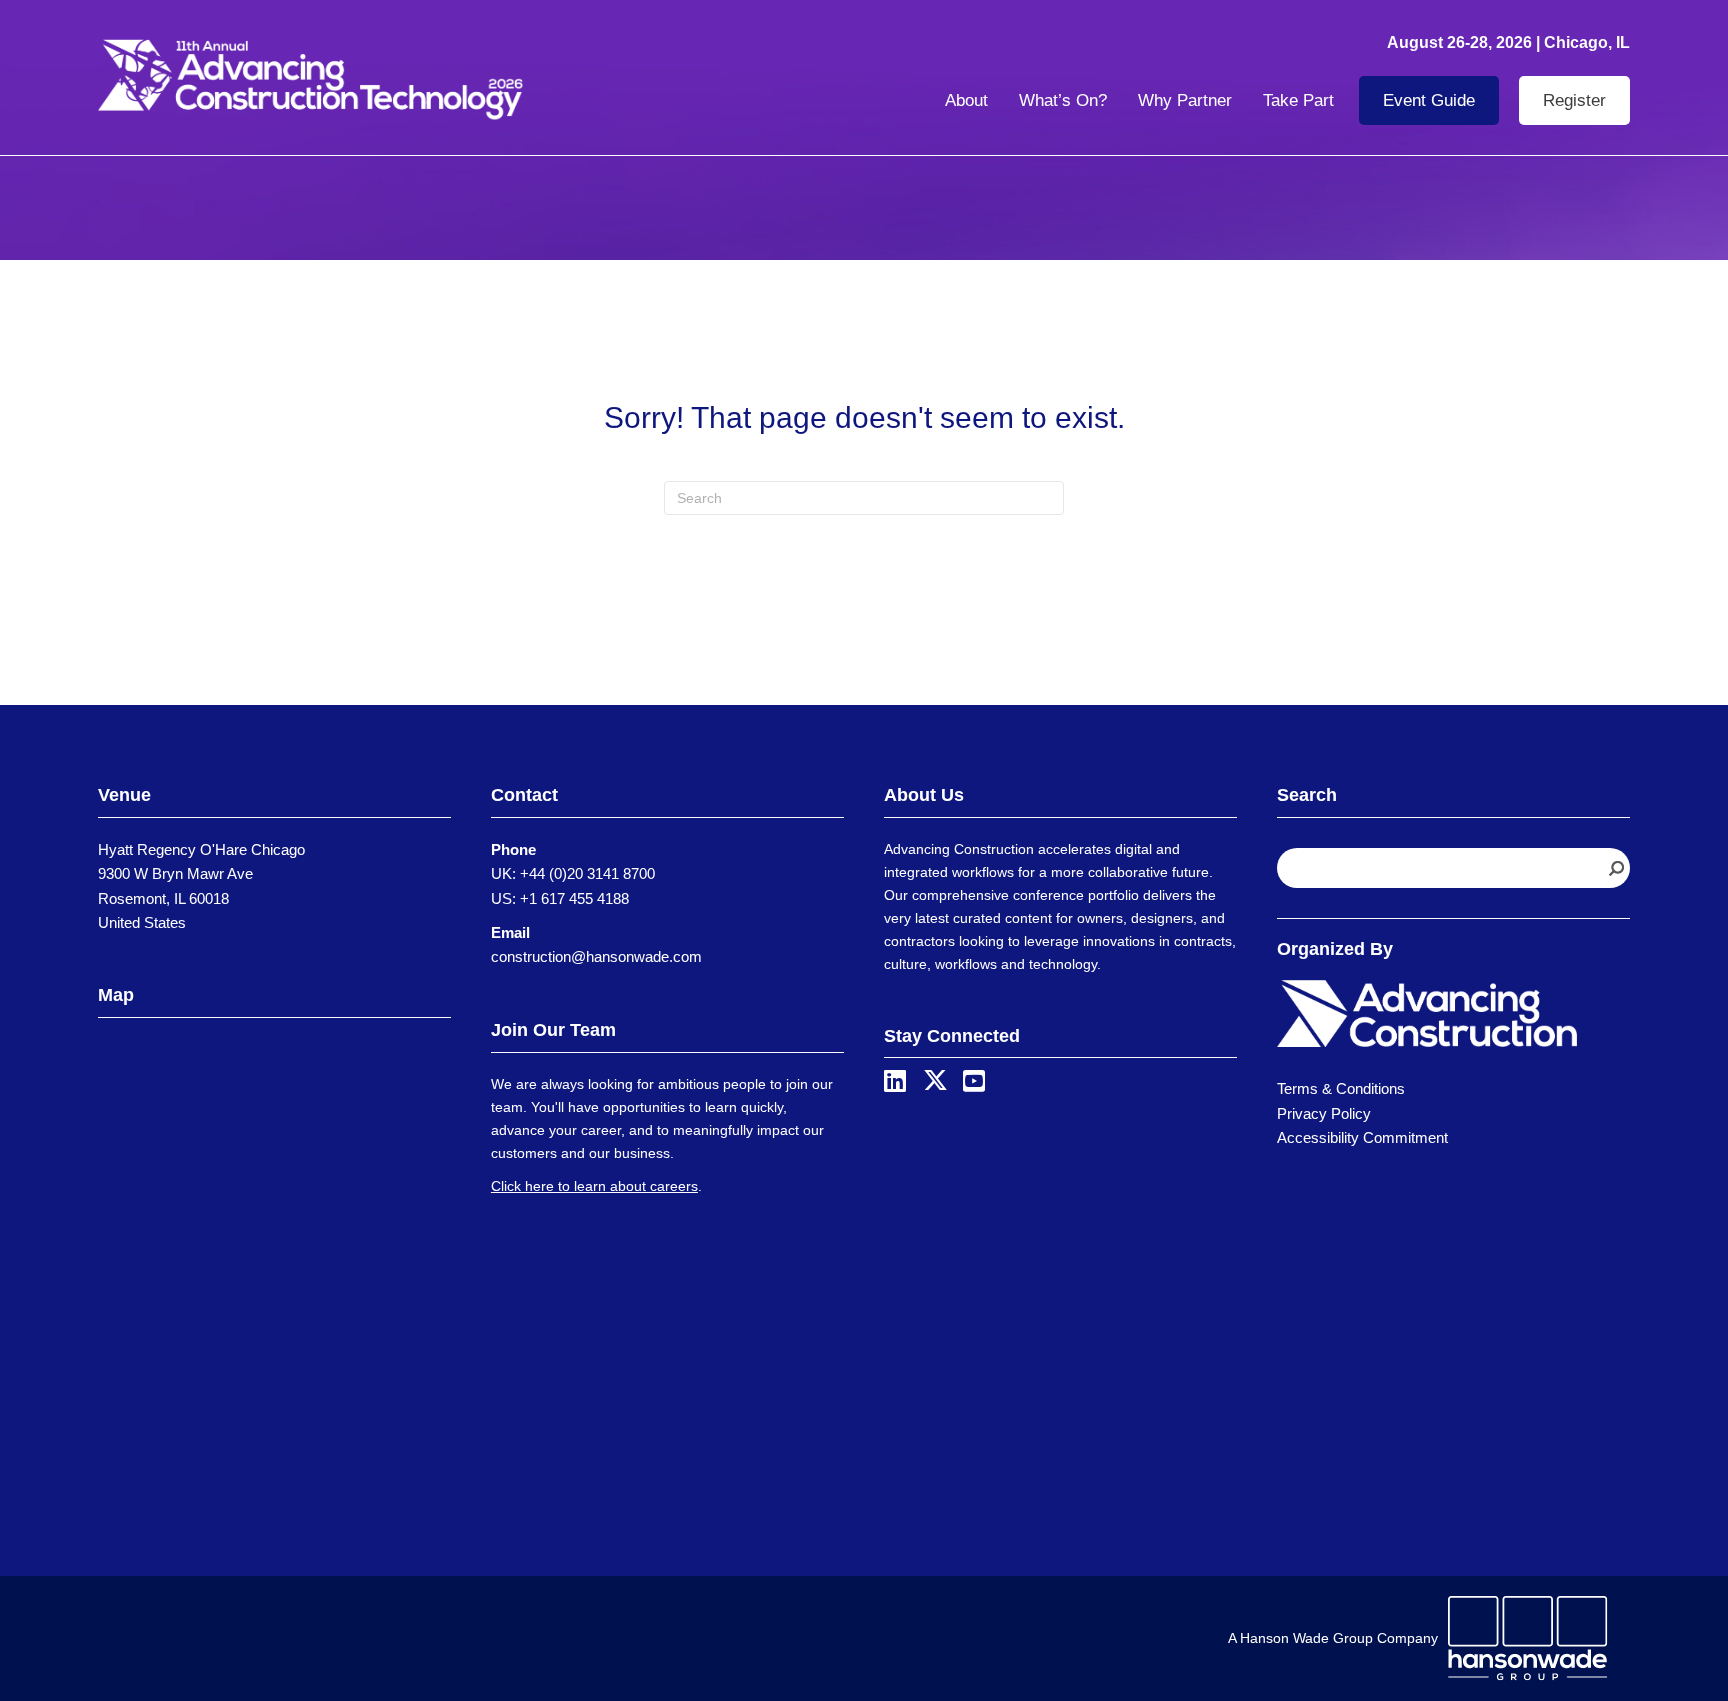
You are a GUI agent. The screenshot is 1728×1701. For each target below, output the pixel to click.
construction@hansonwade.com (596, 956)
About (966, 100)
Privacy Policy (1324, 1113)
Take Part (1298, 100)
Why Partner (1185, 100)
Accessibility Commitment (1362, 1137)
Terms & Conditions (1341, 1088)
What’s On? (1063, 100)
